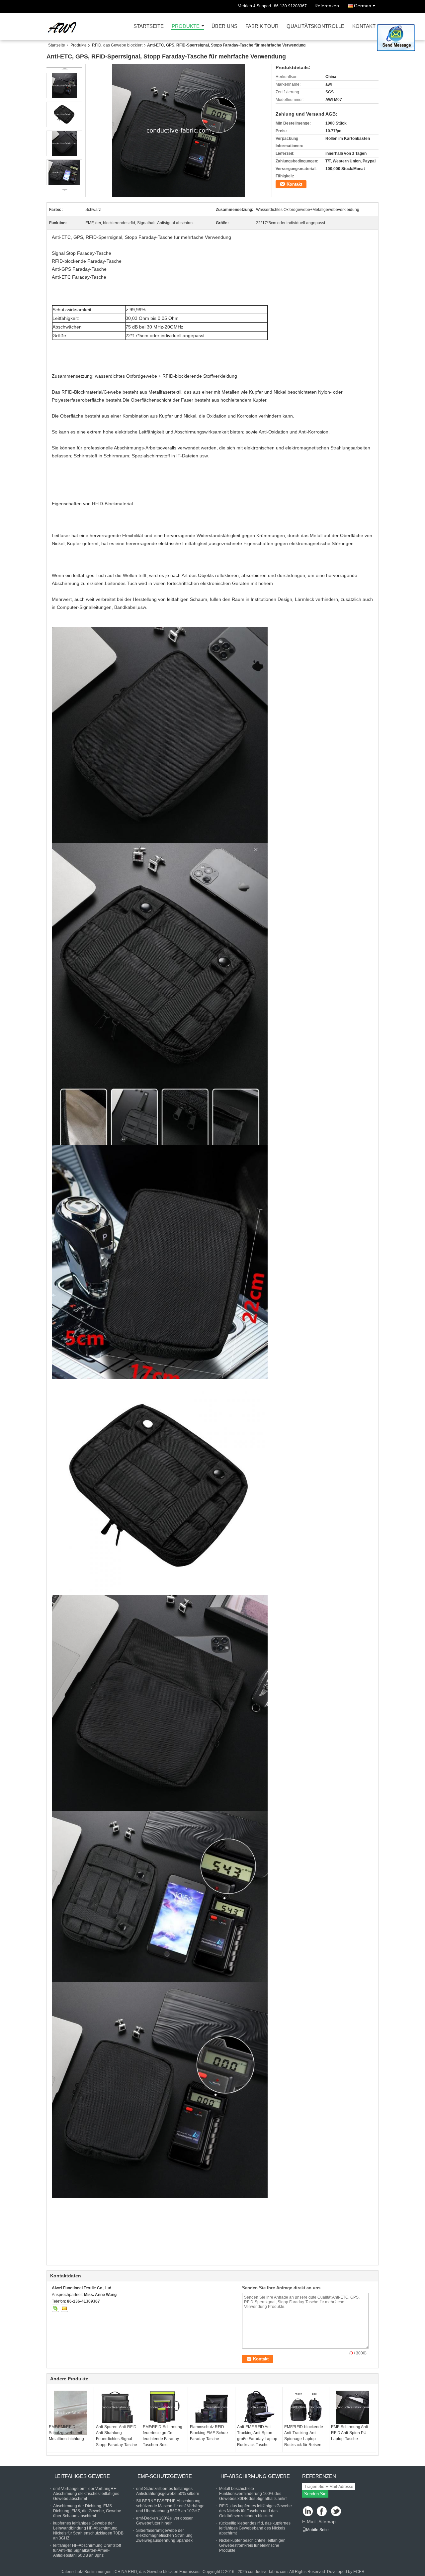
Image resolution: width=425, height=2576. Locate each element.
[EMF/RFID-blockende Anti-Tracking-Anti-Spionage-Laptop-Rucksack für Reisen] (306, 2407)
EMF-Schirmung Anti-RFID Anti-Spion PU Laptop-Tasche (350, 2433)
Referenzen (327, 6)
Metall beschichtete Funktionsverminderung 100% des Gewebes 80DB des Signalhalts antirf (253, 2494)
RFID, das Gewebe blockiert (117, 45)
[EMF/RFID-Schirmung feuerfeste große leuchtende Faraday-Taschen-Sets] (164, 2407)
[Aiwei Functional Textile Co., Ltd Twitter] (337, 2512)
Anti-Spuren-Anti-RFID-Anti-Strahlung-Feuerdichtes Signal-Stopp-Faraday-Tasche (117, 2436)
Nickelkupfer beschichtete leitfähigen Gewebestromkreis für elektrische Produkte (252, 2545)
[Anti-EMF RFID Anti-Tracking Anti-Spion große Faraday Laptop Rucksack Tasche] (259, 2407)
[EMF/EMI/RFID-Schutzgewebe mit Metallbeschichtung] (70, 2413)
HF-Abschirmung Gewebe (255, 2476)
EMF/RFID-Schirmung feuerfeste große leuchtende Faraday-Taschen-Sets (163, 2436)
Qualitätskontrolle (315, 26)
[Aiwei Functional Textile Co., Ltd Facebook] (322, 2512)
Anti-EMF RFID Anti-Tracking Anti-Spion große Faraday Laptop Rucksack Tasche (257, 2436)
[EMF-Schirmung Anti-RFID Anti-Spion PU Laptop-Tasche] (353, 2407)
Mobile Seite (317, 2530)
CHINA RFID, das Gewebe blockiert (146, 2572)
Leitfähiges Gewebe (82, 2476)
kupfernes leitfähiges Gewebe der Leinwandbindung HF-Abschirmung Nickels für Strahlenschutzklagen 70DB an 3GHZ (88, 2531)
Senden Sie (315, 2494)
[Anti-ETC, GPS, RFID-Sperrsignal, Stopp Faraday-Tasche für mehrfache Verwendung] (179, 131)
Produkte (186, 26)
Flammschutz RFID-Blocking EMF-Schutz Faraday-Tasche (209, 2433)
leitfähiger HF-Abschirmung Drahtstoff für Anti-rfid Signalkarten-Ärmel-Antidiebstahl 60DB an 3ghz (87, 2550)
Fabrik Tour (262, 26)
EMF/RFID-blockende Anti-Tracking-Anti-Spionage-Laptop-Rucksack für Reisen (304, 2436)
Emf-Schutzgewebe (165, 2476)
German (363, 6)
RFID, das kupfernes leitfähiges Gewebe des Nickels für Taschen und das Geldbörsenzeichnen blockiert (255, 2511)
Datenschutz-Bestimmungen (86, 2572)
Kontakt (364, 26)
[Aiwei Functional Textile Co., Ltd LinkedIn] (308, 2512)
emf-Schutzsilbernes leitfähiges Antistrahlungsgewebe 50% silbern (168, 2491)
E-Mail (309, 2522)
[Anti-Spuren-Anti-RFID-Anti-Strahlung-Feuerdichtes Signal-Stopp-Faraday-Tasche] (118, 2407)
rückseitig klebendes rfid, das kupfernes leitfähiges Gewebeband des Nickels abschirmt (255, 2528)
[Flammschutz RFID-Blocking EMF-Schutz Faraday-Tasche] (212, 2407)
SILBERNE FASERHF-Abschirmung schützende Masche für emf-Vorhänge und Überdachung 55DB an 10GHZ (170, 2506)
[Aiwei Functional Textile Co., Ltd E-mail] (64, 2308)
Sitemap (327, 2522)
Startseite (149, 26)
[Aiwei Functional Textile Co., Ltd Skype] (55, 2308)
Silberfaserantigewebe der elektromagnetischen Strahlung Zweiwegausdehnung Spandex (164, 2535)
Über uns (224, 26)
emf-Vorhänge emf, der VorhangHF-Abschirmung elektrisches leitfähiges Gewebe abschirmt (86, 2494)
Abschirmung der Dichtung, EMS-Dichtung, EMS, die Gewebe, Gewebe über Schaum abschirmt (87, 2511)
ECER (359, 2572)
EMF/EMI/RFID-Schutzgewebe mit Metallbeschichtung (66, 2433)
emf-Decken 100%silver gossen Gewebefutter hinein (165, 2521)
